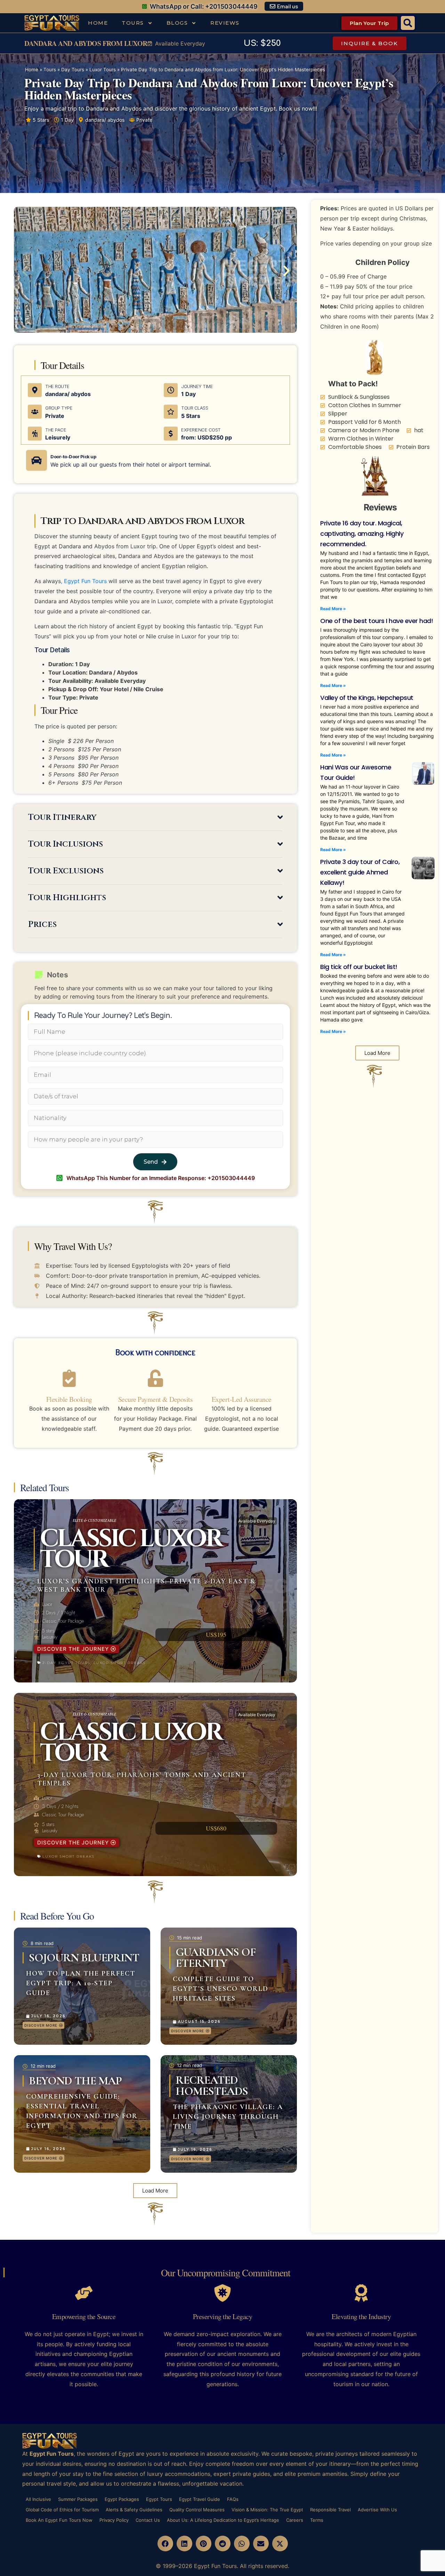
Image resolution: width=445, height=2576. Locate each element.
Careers (295, 2520)
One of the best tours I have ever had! (377, 621)
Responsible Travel (330, 2510)
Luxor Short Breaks (120, 1663)
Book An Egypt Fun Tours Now (59, 2520)
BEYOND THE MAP (75, 2081)
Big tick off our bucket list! (359, 967)
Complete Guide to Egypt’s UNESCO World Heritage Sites (221, 1989)
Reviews (225, 23)
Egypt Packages (122, 2499)
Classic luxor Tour (131, 1549)
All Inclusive (38, 2499)
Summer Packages (78, 2499)
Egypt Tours (159, 2499)
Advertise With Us (377, 2510)
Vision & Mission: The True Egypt (267, 2510)
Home (98, 23)
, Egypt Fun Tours (84, 581)
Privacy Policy (114, 2520)
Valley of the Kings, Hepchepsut (367, 698)
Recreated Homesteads (212, 2086)
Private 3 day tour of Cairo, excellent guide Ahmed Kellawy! (360, 872)
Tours (133, 23)
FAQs (233, 2499)
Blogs (177, 23)
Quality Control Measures (197, 2510)
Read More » (333, 609)
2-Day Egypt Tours (66, 1663)
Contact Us (148, 2520)
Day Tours (73, 70)
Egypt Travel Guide (200, 2499)
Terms (317, 2520)
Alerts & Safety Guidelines (134, 2510)
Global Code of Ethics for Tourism (62, 2510)
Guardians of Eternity (216, 1958)
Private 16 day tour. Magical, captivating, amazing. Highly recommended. (362, 534)
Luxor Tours (103, 70)
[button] (408, 23)
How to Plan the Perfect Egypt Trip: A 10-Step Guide (81, 1983)
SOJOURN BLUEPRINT (84, 1958)
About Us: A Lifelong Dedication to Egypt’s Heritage (223, 2520)
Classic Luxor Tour (131, 1743)
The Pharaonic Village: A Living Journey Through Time (228, 2117)
